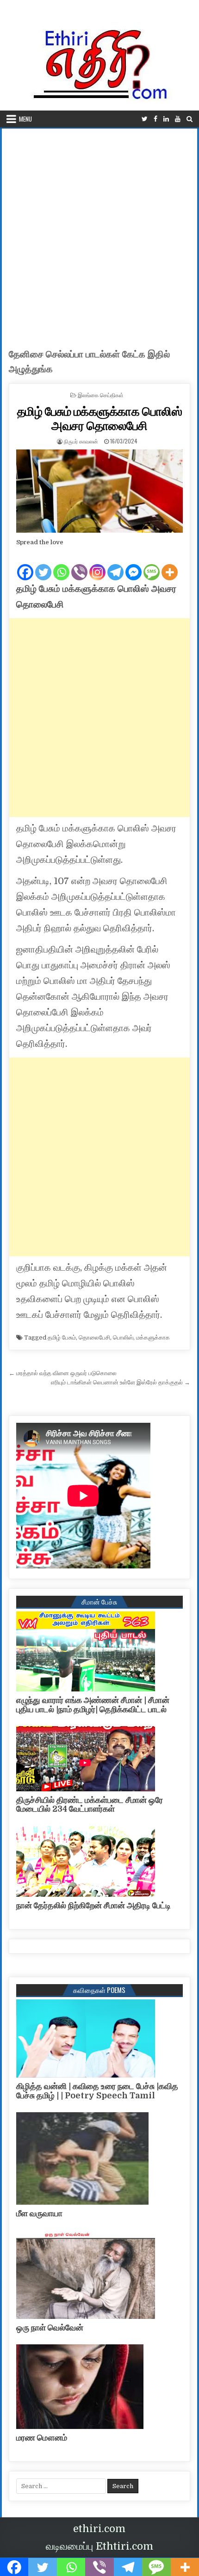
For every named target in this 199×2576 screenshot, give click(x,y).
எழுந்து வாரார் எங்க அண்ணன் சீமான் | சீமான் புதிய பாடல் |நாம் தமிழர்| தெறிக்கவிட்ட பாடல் (93, 1705)
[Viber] (79, 565)
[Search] (190, 119)
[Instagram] (97, 565)
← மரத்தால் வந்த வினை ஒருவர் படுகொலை (63, 1373)
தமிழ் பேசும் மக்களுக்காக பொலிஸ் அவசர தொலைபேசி (100, 418)
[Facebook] (155, 119)
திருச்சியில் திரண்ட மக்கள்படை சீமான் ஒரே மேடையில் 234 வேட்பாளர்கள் (90, 1805)
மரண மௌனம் (42, 2438)
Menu (25, 119)
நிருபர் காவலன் (81, 441)
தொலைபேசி (94, 1337)
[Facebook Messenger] (134, 565)
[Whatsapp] (61, 565)
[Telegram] (115, 565)
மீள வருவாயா (39, 2213)
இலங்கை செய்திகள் (101, 395)
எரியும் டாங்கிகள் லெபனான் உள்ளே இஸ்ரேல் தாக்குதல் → (121, 1382)
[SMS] (152, 565)
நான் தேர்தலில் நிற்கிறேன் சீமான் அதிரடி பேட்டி (93, 1906)
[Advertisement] (99, 233)
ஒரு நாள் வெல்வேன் (50, 2328)
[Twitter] (145, 119)
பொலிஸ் (123, 1337)
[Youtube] (178, 119)
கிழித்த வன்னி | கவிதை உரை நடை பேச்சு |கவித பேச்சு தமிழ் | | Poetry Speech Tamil (97, 2091)
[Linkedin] (166, 119)
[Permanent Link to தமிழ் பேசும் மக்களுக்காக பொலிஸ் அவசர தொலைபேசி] (99, 491)
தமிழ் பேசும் (62, 1337)
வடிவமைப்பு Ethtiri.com (99, 2546)
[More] (170, 565)
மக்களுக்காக (153, 1337)
